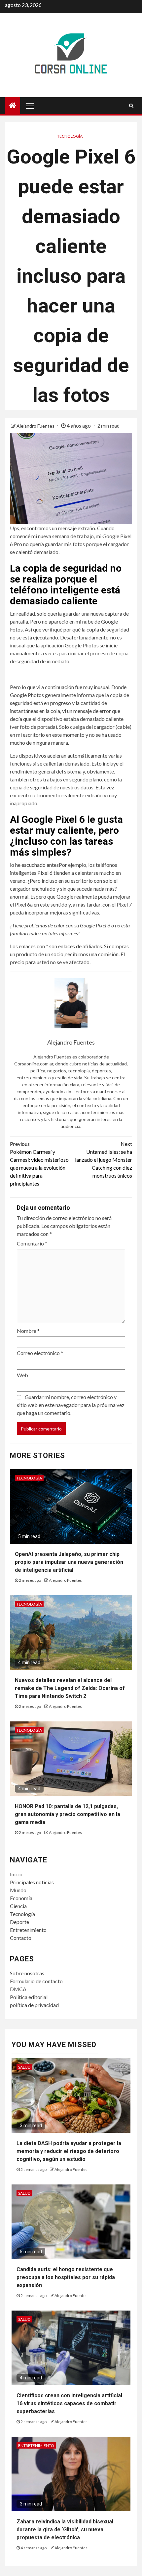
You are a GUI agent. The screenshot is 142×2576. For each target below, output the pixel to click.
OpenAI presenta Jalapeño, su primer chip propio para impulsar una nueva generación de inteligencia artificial (69, 1562)
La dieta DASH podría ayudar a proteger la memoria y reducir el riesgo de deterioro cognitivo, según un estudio (69, 2151)
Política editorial (29, 1997)
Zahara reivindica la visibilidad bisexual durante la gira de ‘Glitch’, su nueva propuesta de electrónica (65, 2529)
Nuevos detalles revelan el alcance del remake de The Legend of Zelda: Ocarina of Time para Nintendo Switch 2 (70, 1688)
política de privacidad (34, 2005)
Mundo (18, 1890)
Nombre (28, 1331)
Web (22, 1375)
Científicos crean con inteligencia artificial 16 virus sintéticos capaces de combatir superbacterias (69, 2403)
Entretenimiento (28, 1930)
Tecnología (70, 136)
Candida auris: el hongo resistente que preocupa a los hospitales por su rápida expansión (66, 2277)
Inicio (16, 1874)
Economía (21, 1898)
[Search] (131, 106)
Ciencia (18, 1906)
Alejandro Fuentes (36, 426)
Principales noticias (32, 1882)
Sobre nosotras (27, 1973)
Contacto (21, 1938)
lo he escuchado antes (34, 865)
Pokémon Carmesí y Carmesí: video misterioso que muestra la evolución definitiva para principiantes (39, 1164)
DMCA (18, 1989)
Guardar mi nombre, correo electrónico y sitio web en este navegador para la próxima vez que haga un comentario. (71, 1405)
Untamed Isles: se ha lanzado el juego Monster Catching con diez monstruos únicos (104, 1160)
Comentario (32, 1243)
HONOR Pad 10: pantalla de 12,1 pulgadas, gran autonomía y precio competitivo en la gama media (68, 1814)
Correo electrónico (40, 1353)
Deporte (19, 1922)
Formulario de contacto (36, 1981)
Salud (24, 2067)
